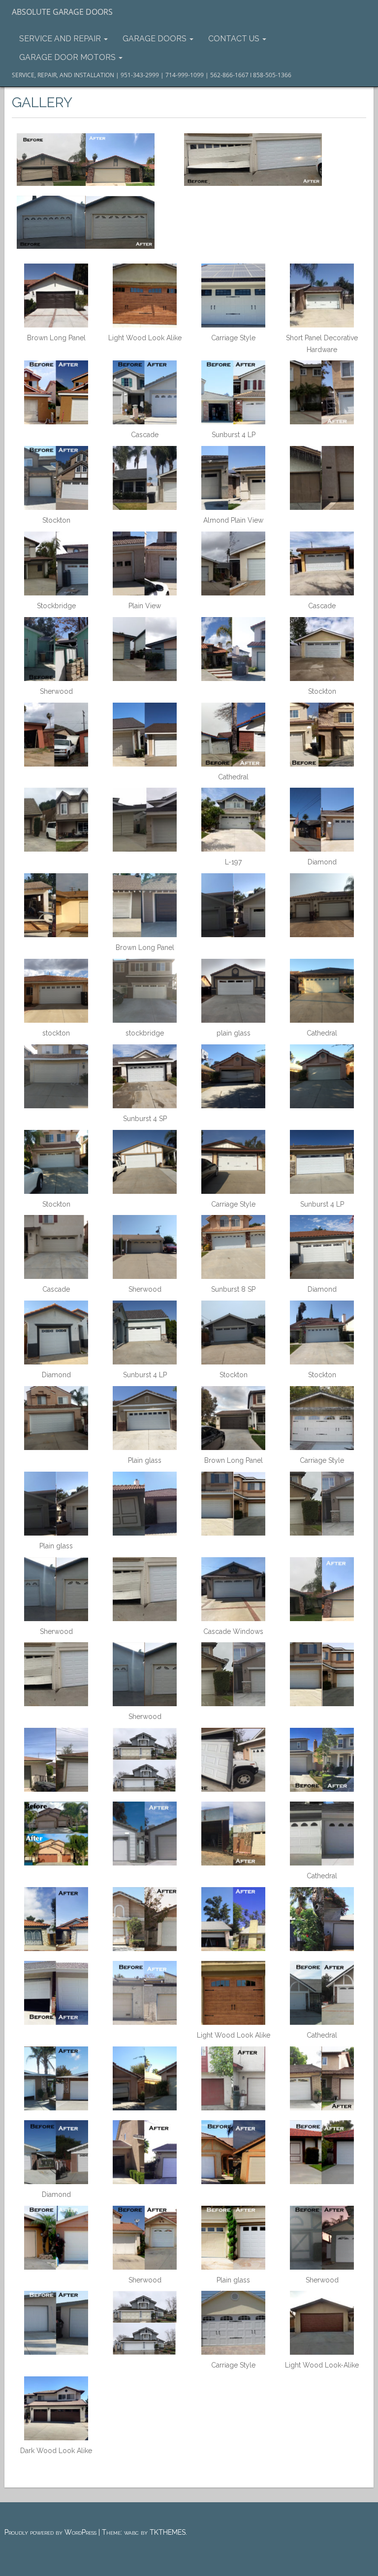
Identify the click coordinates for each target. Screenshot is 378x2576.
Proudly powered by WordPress (50, 2532)
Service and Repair (61, 39)
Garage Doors (156, 39)
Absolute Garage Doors (62, 12)
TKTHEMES (168, 2532)
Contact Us (235, 39)
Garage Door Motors (68, 57)
